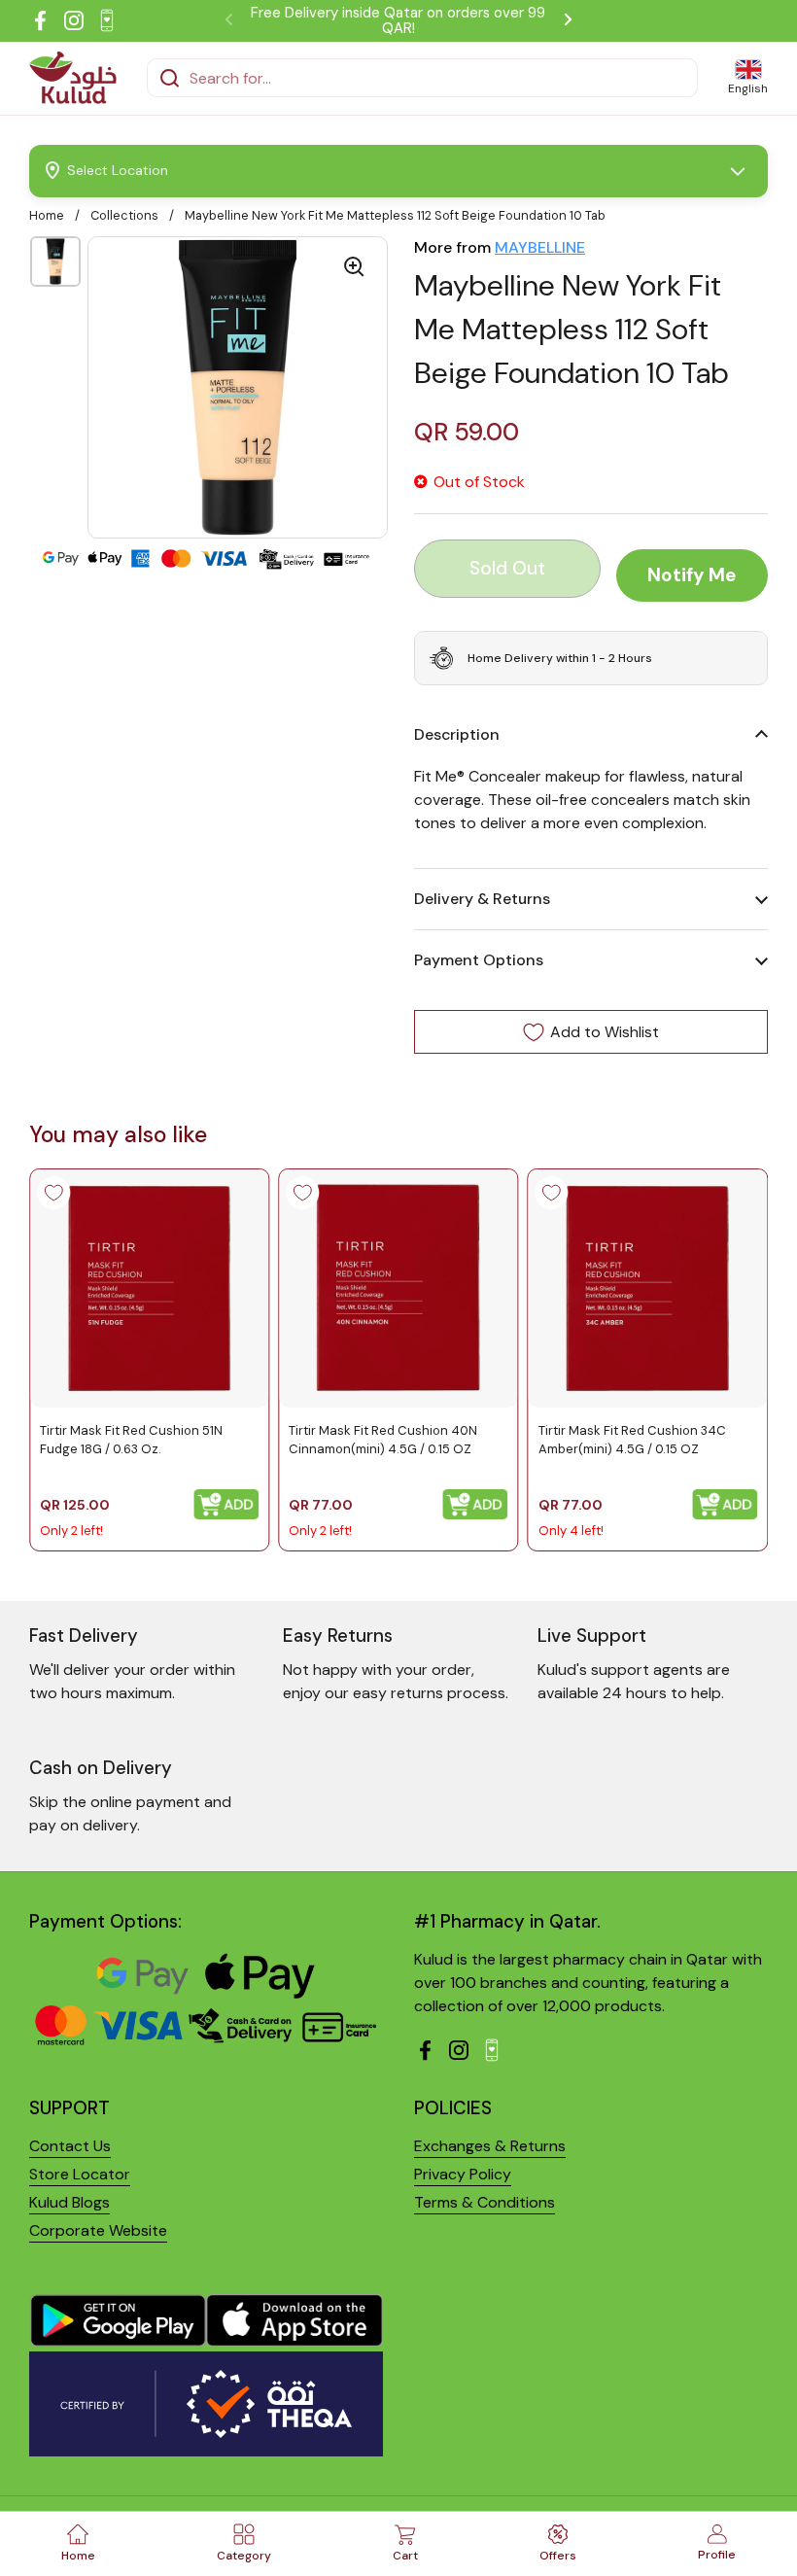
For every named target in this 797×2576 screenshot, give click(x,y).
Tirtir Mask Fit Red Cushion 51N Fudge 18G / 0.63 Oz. (131, 1439)
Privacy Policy (463, 2174)
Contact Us (70, 2146)
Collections (124, 215)
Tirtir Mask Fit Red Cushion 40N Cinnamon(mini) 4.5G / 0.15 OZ (383, 1439)
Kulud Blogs (69, 2202)
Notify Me (692, 575)
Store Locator (80, 2174)
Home (47, 215)
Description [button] (457, 734)
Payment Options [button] (479, 960)
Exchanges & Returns (490, 2146)
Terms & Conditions (485, 2202)
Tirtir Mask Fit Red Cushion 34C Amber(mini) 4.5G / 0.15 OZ (632, 1439)
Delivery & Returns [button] (482, 899)
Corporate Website (98, 2230)
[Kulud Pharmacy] (73, 78)
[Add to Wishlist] (53, 1193)
